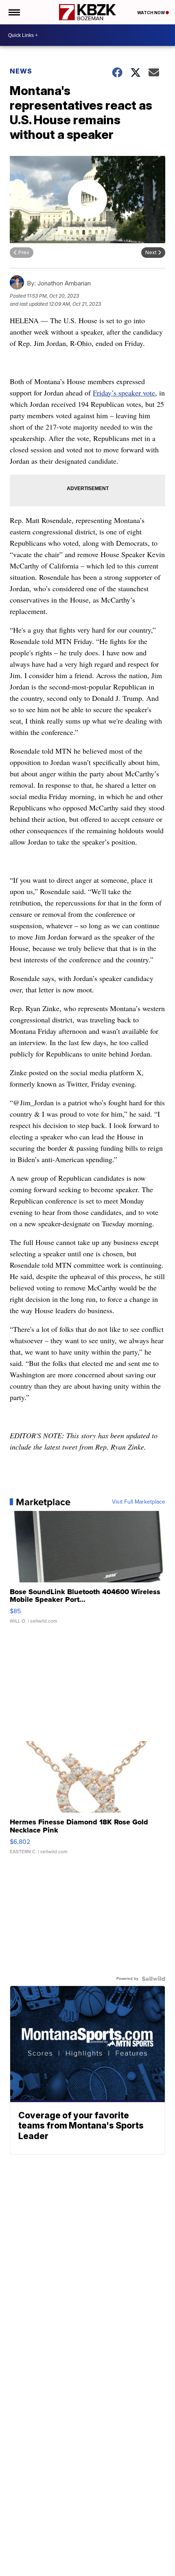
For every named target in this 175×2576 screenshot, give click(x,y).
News (21, 71)
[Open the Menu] (14, 12)
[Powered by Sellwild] (153, 1979)
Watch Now (151, 13)
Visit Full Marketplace (139, 1502)
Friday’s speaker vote (124, 393)
